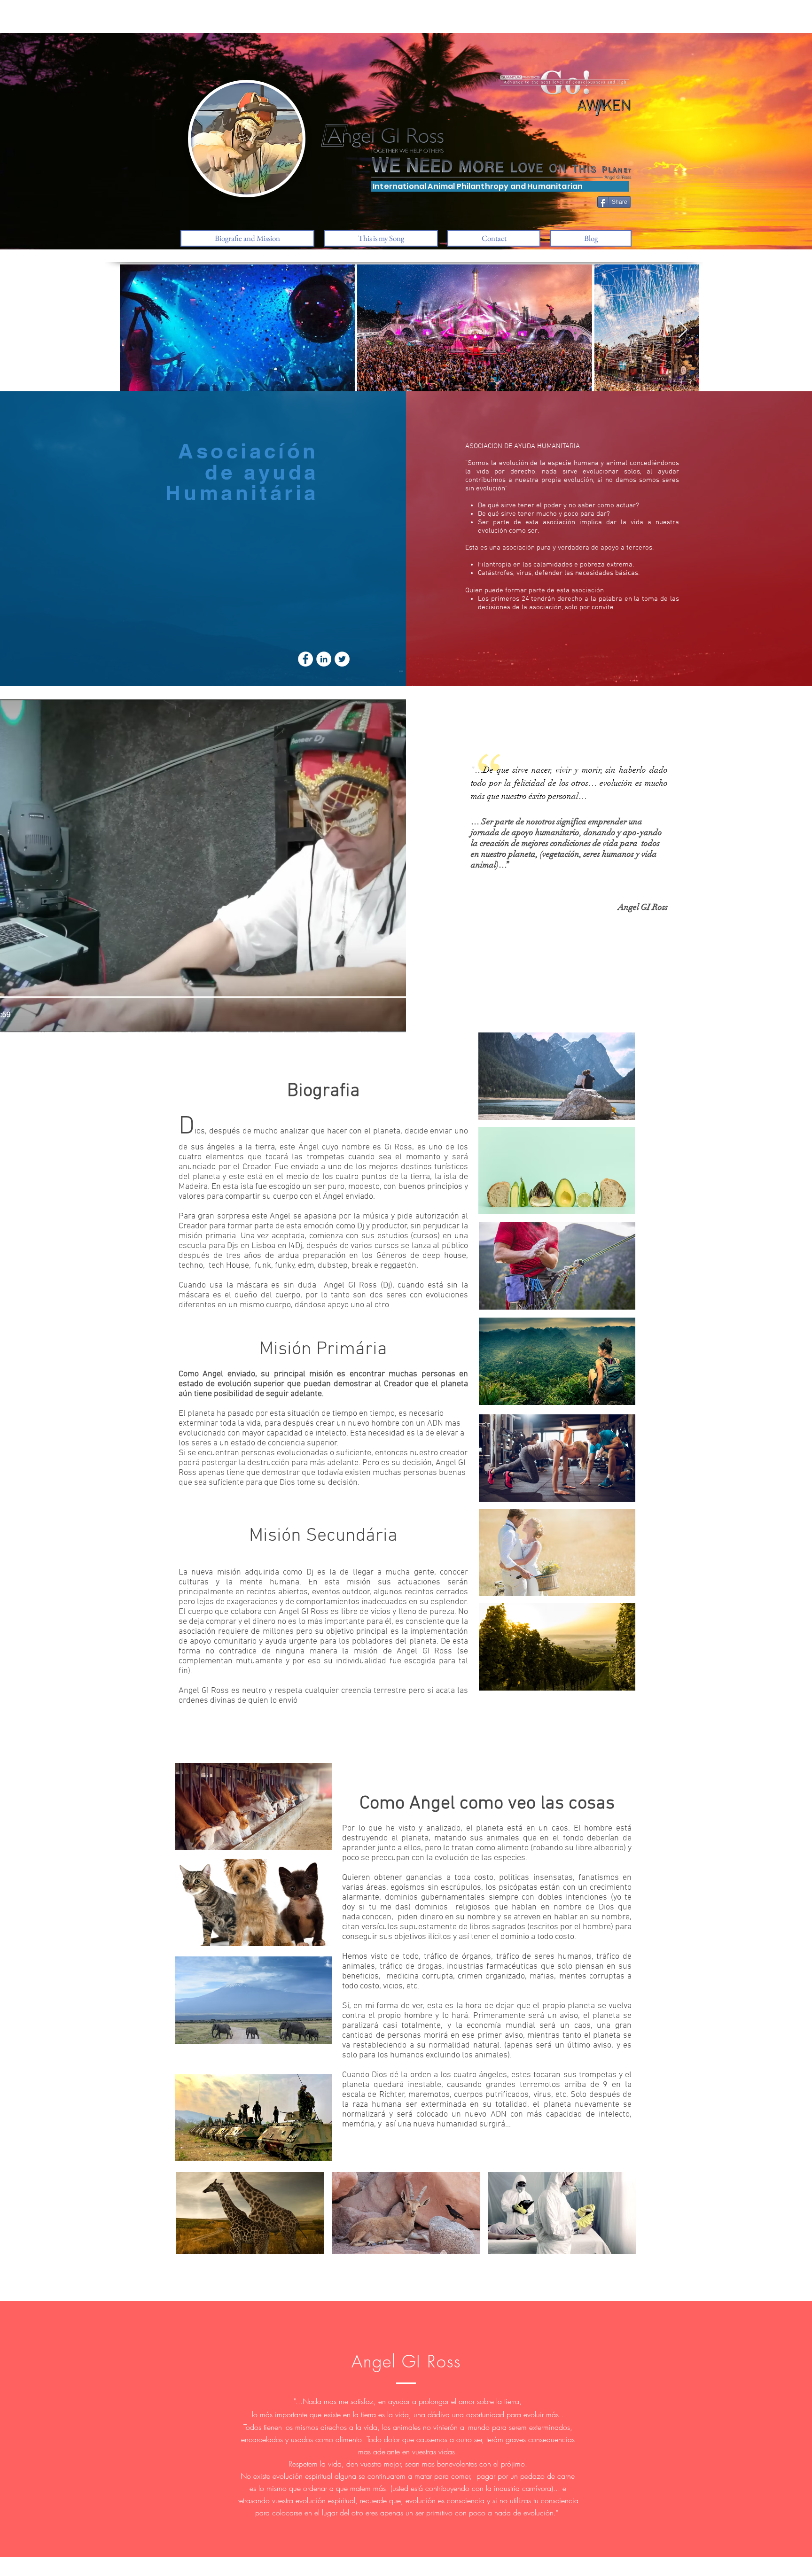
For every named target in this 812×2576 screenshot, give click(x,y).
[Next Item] (683, 330)
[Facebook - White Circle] (305, 659)
